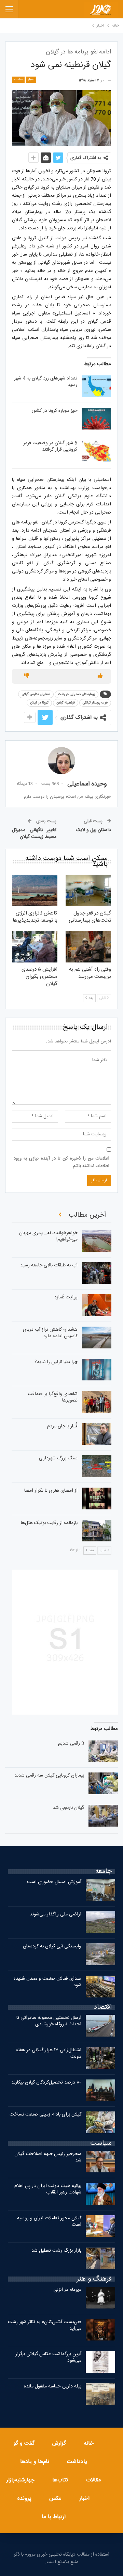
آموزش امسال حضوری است (54, 1882)
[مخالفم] (27, 676)
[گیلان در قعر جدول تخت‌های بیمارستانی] (88, 890)
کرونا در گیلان (39, 703)
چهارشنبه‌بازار (20, 2480)
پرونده (24, 2499)
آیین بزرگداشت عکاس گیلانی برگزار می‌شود (48, 2357)
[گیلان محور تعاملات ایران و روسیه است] (100, 2226)
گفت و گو (24, 2443)
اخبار (31, 80)
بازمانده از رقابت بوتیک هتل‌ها (49, 1523)
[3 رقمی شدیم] (103, 1751)
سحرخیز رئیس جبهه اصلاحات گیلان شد (48, 2157)
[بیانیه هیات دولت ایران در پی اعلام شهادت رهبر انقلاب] (100, 2194)
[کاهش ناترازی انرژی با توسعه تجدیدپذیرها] (35, 890)
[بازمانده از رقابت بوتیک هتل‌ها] (97, 1531)
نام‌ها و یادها (35, 2462)
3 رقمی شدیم (71, 1744)
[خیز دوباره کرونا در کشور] (96, 419)
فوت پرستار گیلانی (95, 703)
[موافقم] (100, 676)
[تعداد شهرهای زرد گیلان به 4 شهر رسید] (96, 386)
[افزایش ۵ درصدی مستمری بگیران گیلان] (35, 947)
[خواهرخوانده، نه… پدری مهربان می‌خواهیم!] (97, 1241)
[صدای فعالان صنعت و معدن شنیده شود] (100, 1987)
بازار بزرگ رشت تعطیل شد (56, 2251)
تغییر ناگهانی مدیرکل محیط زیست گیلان (34, 833)
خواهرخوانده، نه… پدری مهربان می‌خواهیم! (48, 1236)
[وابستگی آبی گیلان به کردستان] (100, 1954)
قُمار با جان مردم (62, 1426)
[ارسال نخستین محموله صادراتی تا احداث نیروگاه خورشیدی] (100, 2026)
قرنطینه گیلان (66, 703)
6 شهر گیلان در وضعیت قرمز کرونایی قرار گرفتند (50, 446)
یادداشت (77, 2462)
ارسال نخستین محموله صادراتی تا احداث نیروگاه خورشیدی (49, 2021)
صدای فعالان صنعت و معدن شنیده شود (47, 1982)
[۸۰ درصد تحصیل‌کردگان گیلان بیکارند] (100, 2090)
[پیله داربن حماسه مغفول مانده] (100, 2394)
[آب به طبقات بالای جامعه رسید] (97, 1273)
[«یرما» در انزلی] (100, 2298)
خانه (89, 2443)
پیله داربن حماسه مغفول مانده (53, 2386)
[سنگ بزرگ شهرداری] (97, 1466)
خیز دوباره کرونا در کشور (54, 411)
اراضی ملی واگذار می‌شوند (56, 1914)
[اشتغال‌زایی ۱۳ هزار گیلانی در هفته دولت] (100, 2058)
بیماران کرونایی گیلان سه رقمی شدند (49, 1776)
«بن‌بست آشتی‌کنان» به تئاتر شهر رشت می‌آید (45, 2325)
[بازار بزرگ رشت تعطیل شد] (100, 2258)
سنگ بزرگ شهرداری (58, 1458)
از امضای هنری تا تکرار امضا (51, 1491)
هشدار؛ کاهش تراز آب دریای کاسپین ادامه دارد (50, 1333)
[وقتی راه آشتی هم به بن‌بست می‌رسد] (88, 947)
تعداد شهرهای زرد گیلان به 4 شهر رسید (46, 382)
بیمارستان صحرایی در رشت (77, 694)
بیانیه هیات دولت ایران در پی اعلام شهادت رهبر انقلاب (48, 2189)
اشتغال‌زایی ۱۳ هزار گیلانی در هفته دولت (49, 2053)
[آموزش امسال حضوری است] (100, 1890)
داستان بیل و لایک (93, 830)
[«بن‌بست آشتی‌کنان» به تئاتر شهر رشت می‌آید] (100, 2330)
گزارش (59, 2443)
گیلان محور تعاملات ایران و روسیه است (49, 2222)
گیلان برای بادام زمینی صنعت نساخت (45, 2115)
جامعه (18, 80)
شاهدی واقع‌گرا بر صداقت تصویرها (53, 1397)
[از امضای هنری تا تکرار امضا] (97, 1498)
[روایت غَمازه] (97, 1305)
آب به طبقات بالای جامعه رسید (49, 1265)
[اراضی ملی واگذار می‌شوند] (100, 1922)
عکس (55, 2499)
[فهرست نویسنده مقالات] (61, 761)
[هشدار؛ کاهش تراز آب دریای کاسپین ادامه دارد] (97, 1338)
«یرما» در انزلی (67, 2290)
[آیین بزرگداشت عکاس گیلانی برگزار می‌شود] (100, 2362)
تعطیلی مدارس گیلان (36, 694)
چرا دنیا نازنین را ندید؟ (56, 1362)
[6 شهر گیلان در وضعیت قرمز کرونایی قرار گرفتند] (96, 451)
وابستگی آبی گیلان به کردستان (52, 1946)
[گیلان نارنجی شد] (103, 1816)
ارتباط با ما (54, 2517)
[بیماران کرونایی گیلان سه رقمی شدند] (103, 1783)
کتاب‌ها (60, 2480)
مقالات (93, 2480)
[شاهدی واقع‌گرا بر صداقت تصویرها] (97, 1402)
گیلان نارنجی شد (68, 1808)
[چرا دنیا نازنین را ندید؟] (97, 1370)
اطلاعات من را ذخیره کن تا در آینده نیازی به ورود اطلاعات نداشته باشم (61, 1162)
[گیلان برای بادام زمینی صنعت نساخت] (100, 2122)
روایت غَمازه (66, 1297)
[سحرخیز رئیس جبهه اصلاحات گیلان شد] (100, 2162)
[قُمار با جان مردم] (97, 1434)
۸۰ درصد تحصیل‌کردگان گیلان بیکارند (46, 2083)
